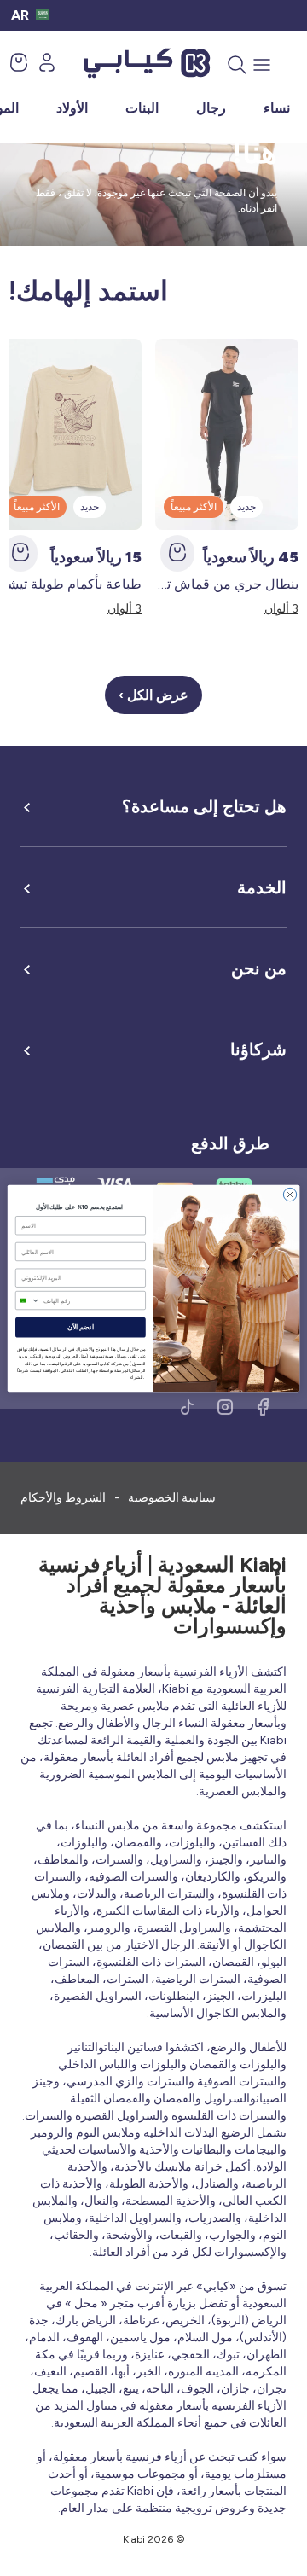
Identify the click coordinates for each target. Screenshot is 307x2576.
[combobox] (27, 1300)
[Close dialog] (290, 1194)
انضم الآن (81, 1327)
